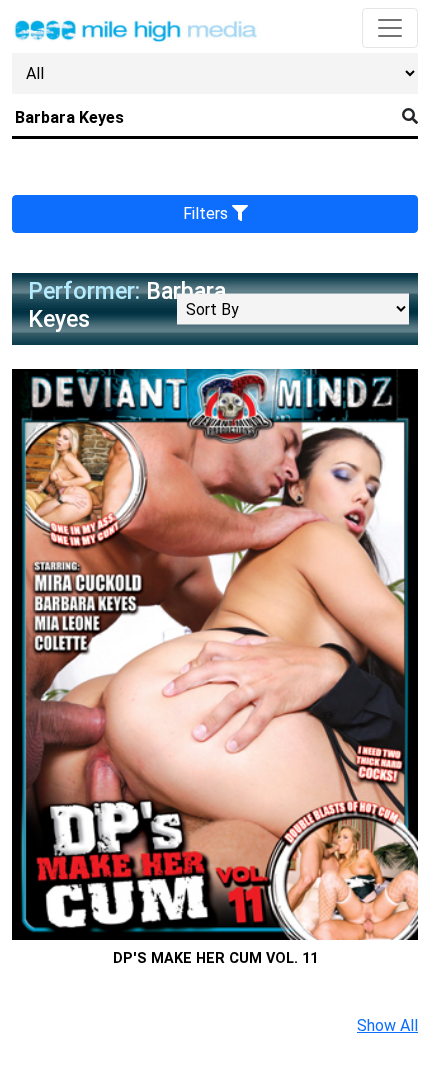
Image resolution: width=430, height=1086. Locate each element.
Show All (387, 1025)
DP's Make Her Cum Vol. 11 (215, 958)
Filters (207, 213)
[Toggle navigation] (390, 28)
